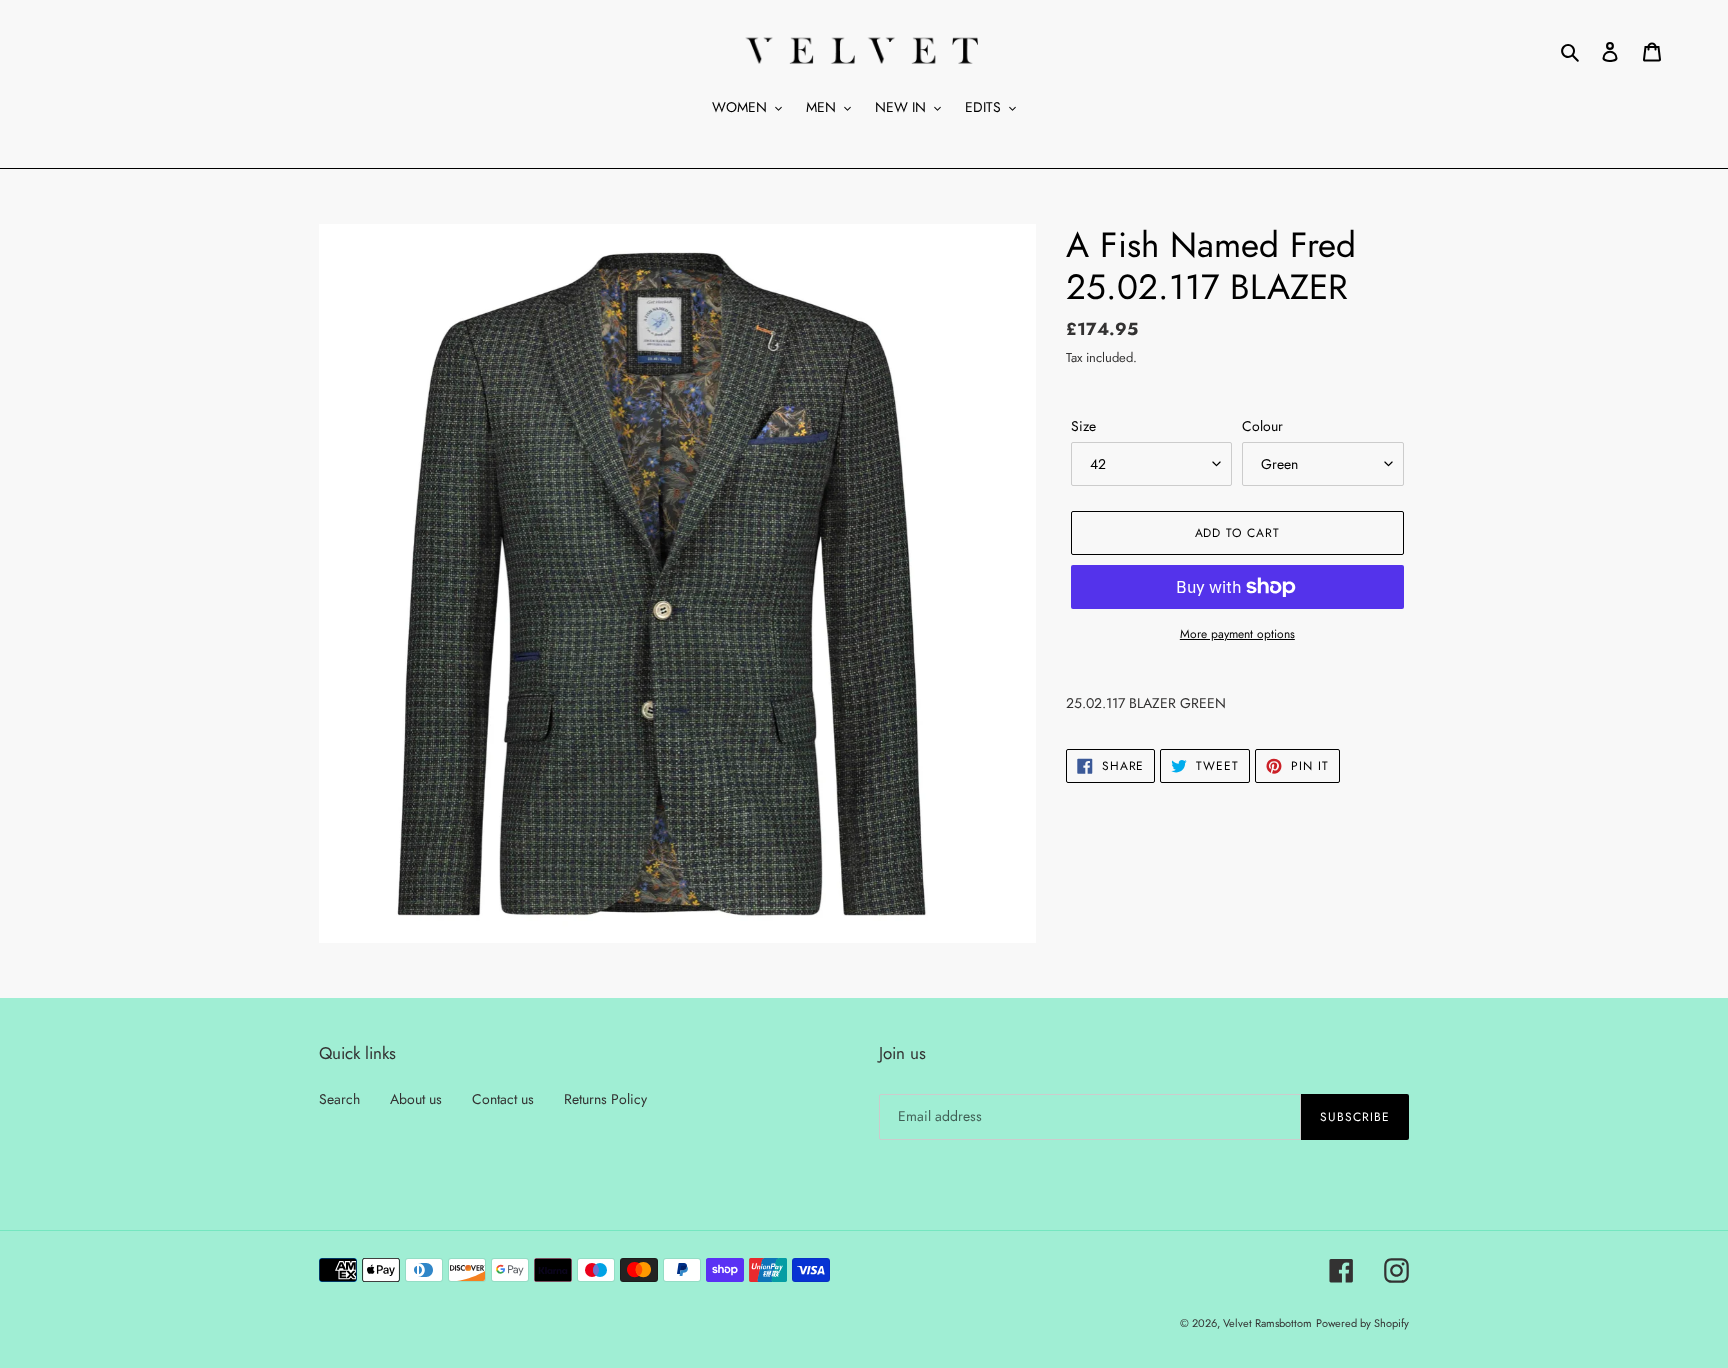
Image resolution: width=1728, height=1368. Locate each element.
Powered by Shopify (1362, 1323)
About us (416, 1099)
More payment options (1237, 634)
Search (339, 1099)
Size (1083, 426)
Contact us (503, 1099)
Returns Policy (605, 1099)
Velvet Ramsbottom (1267, 1323)
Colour (1262, 426)
